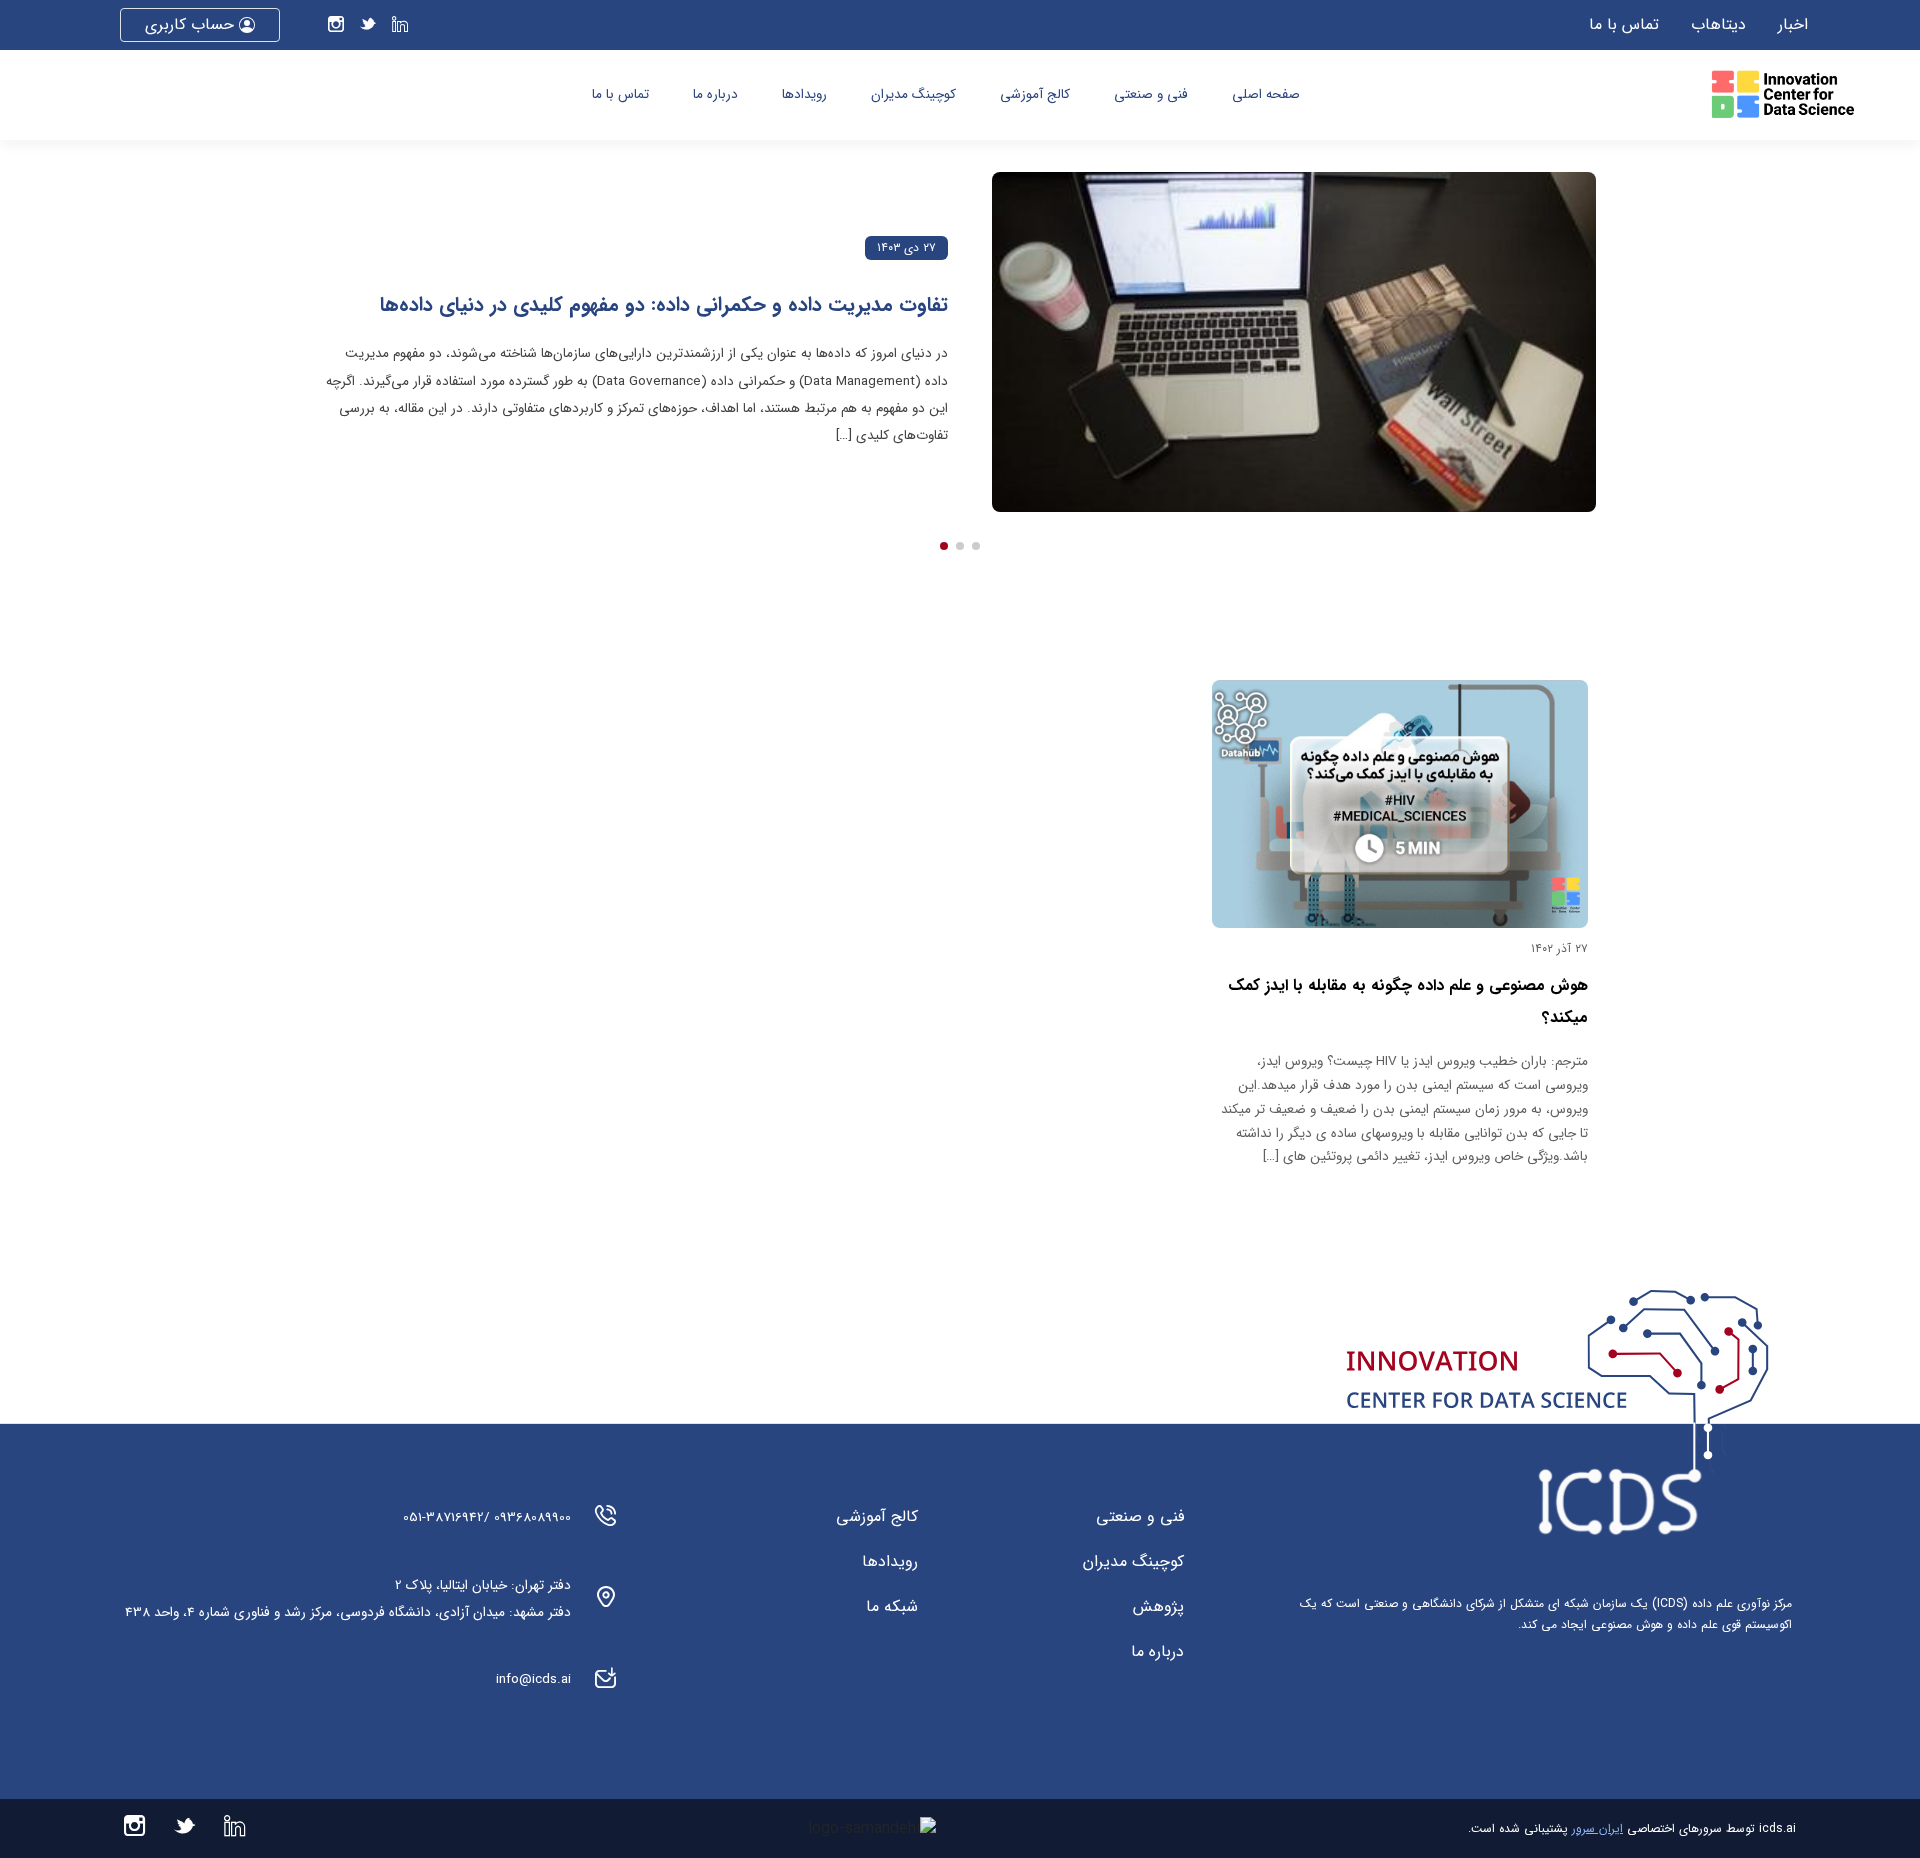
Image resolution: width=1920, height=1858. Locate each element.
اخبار (1793, 24)
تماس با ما (1624, 24)
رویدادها (804, 94)
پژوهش (1158, 1607)
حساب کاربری (192, 24)
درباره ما (715, 94)
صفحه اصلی (1266, 94)
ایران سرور (1597, 1828)
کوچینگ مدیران (913, 94)
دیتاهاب (1718, 24)
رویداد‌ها (890, 1562)
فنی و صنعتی (1151, 94)
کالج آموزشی (1035, 94)
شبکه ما (892, 1607)
